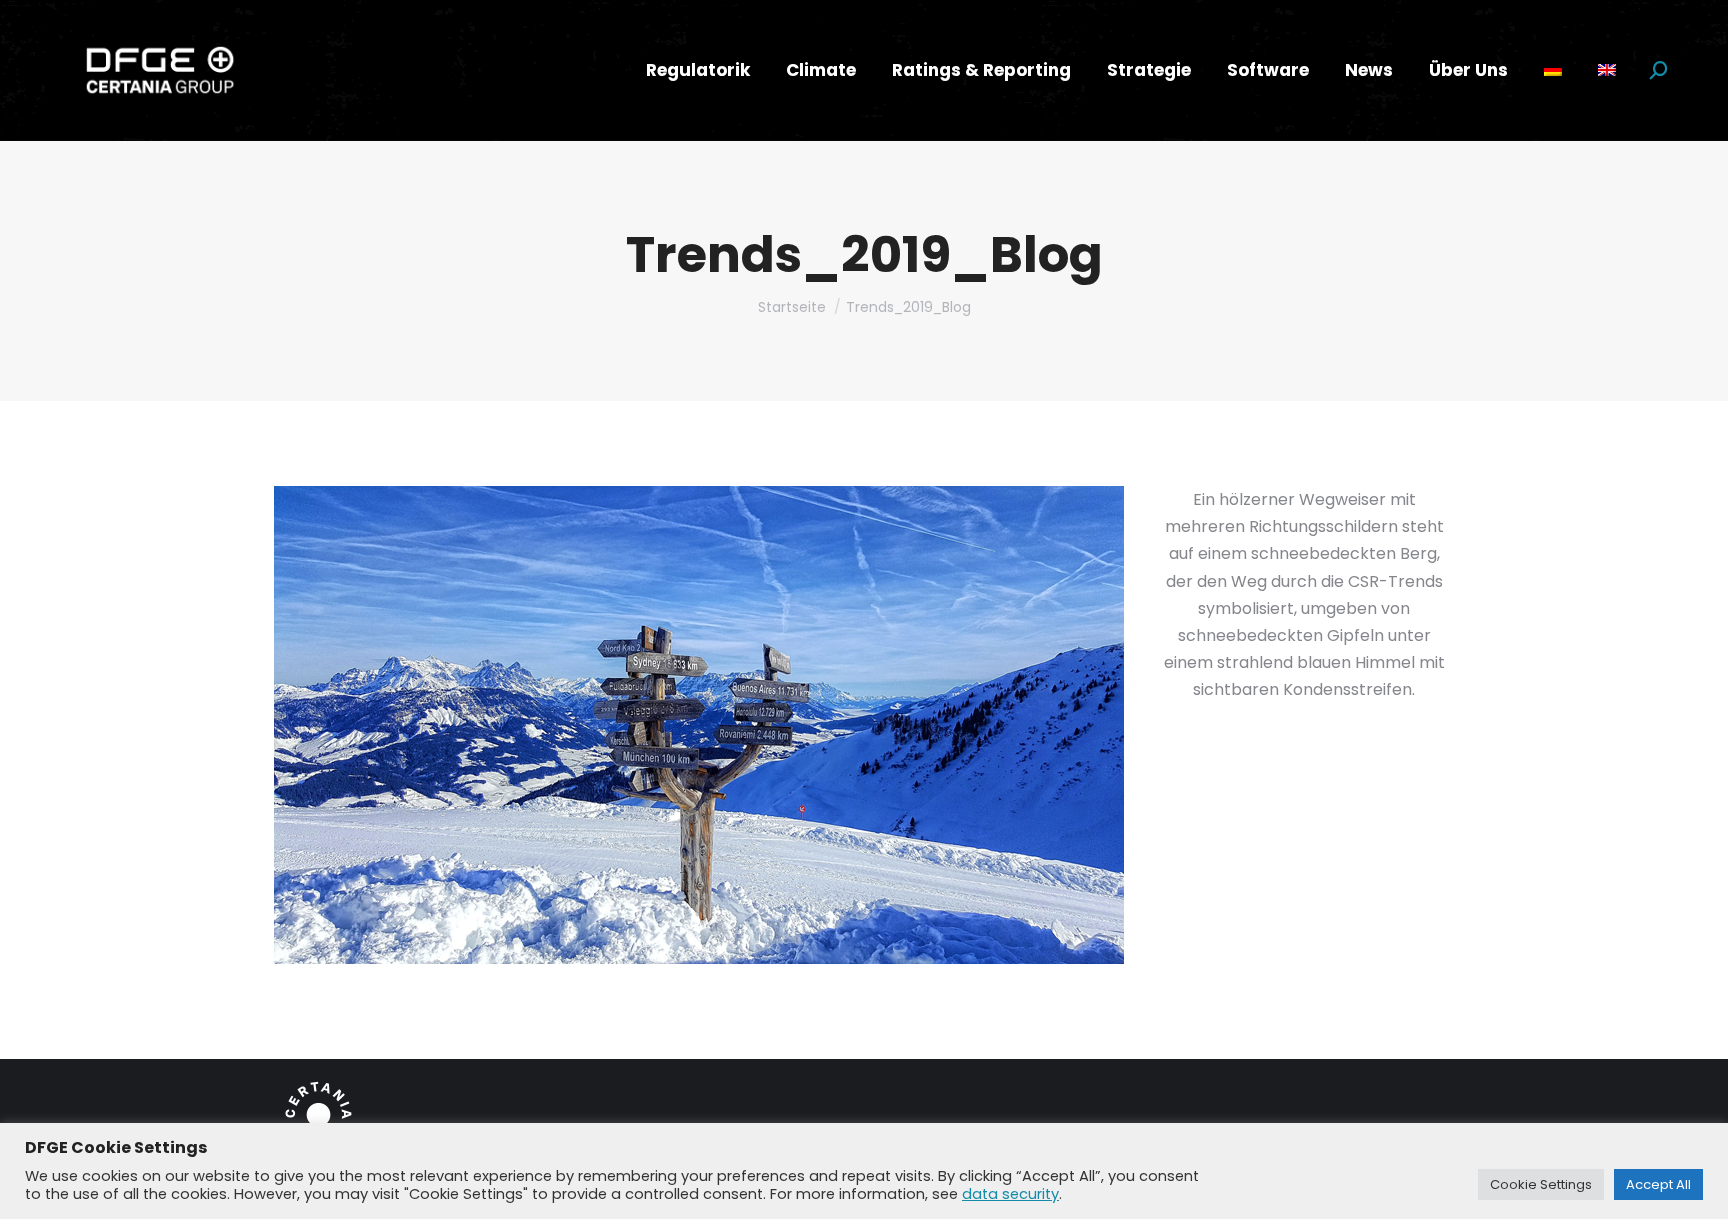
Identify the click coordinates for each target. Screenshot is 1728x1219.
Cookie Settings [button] (1541, 1184)
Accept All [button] (1658, 1184)
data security (1010, 1194)
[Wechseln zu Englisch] (1607, 70)
